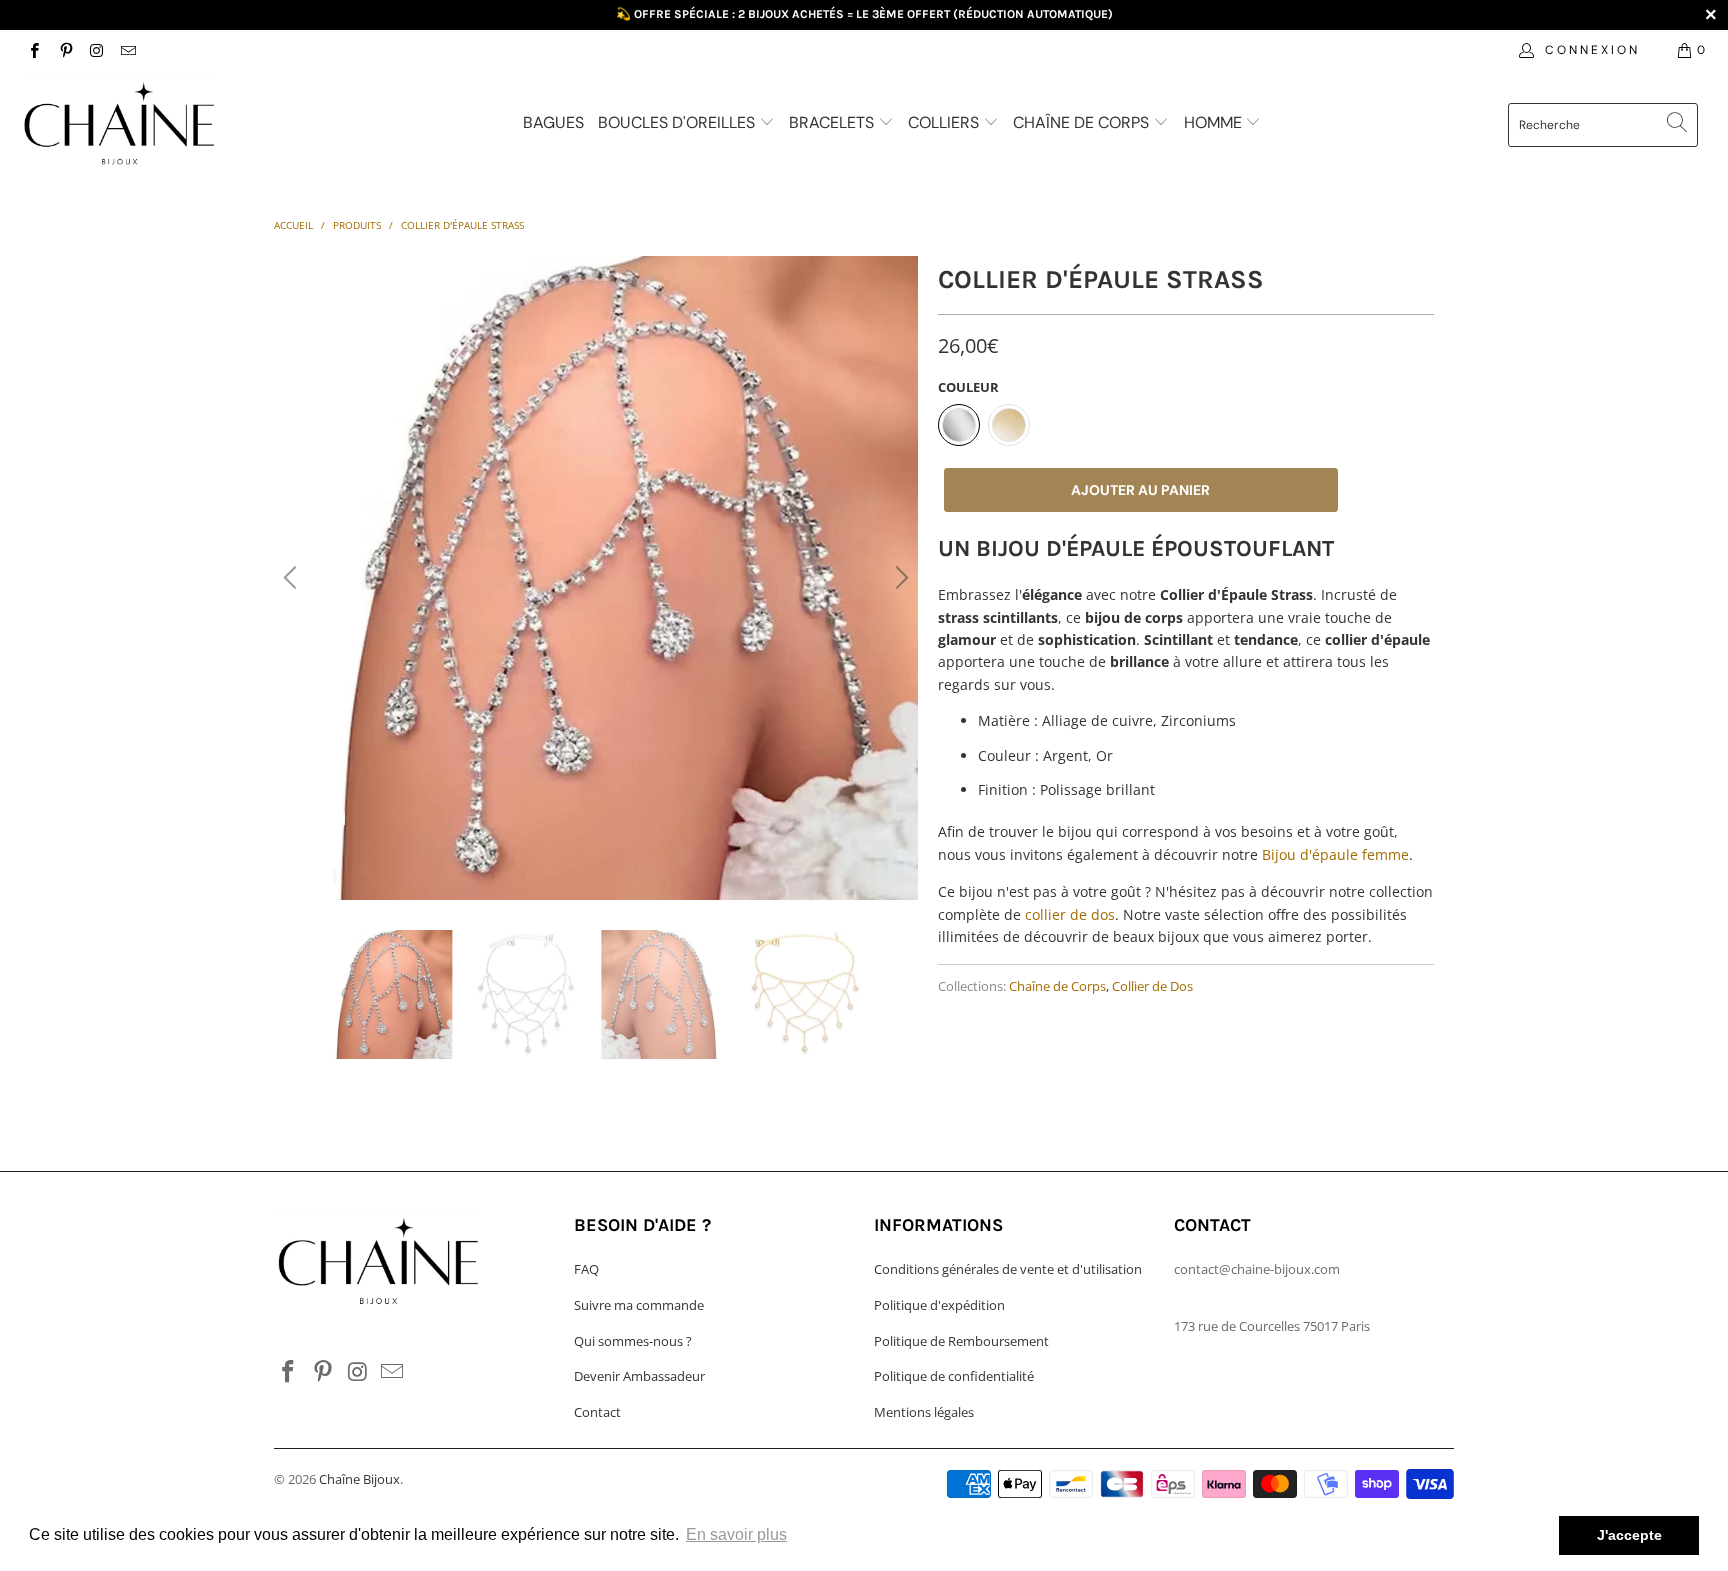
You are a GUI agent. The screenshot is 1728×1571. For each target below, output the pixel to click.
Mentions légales (924, 1412)
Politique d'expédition (939, 1305)
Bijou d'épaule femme (1335, 854)
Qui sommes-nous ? (633, 1341)
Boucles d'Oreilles (678, 122)
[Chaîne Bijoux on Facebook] (33, 49)
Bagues (553, 122)
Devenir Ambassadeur (639, 1376)
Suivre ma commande (639, 1305)
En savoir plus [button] (736, 1534)
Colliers (945, 122)
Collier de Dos (1152, 986)
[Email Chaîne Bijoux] (127, 49)
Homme (1215, 122)
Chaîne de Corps (1083, 122)
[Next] (899, 578)
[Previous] (293, 578)
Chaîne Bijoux (359, 1479)
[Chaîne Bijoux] (148, 127)
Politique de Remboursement (961, 1341)
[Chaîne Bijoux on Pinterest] (64, 49)
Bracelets (833, 122)
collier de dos (1070, 914)
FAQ (586, 1269)
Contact (597, 1412)
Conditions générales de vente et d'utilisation (1008, 1269)
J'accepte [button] (1629, 1535)
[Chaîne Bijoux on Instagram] (96, 49)
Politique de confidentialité (954, 1376)
